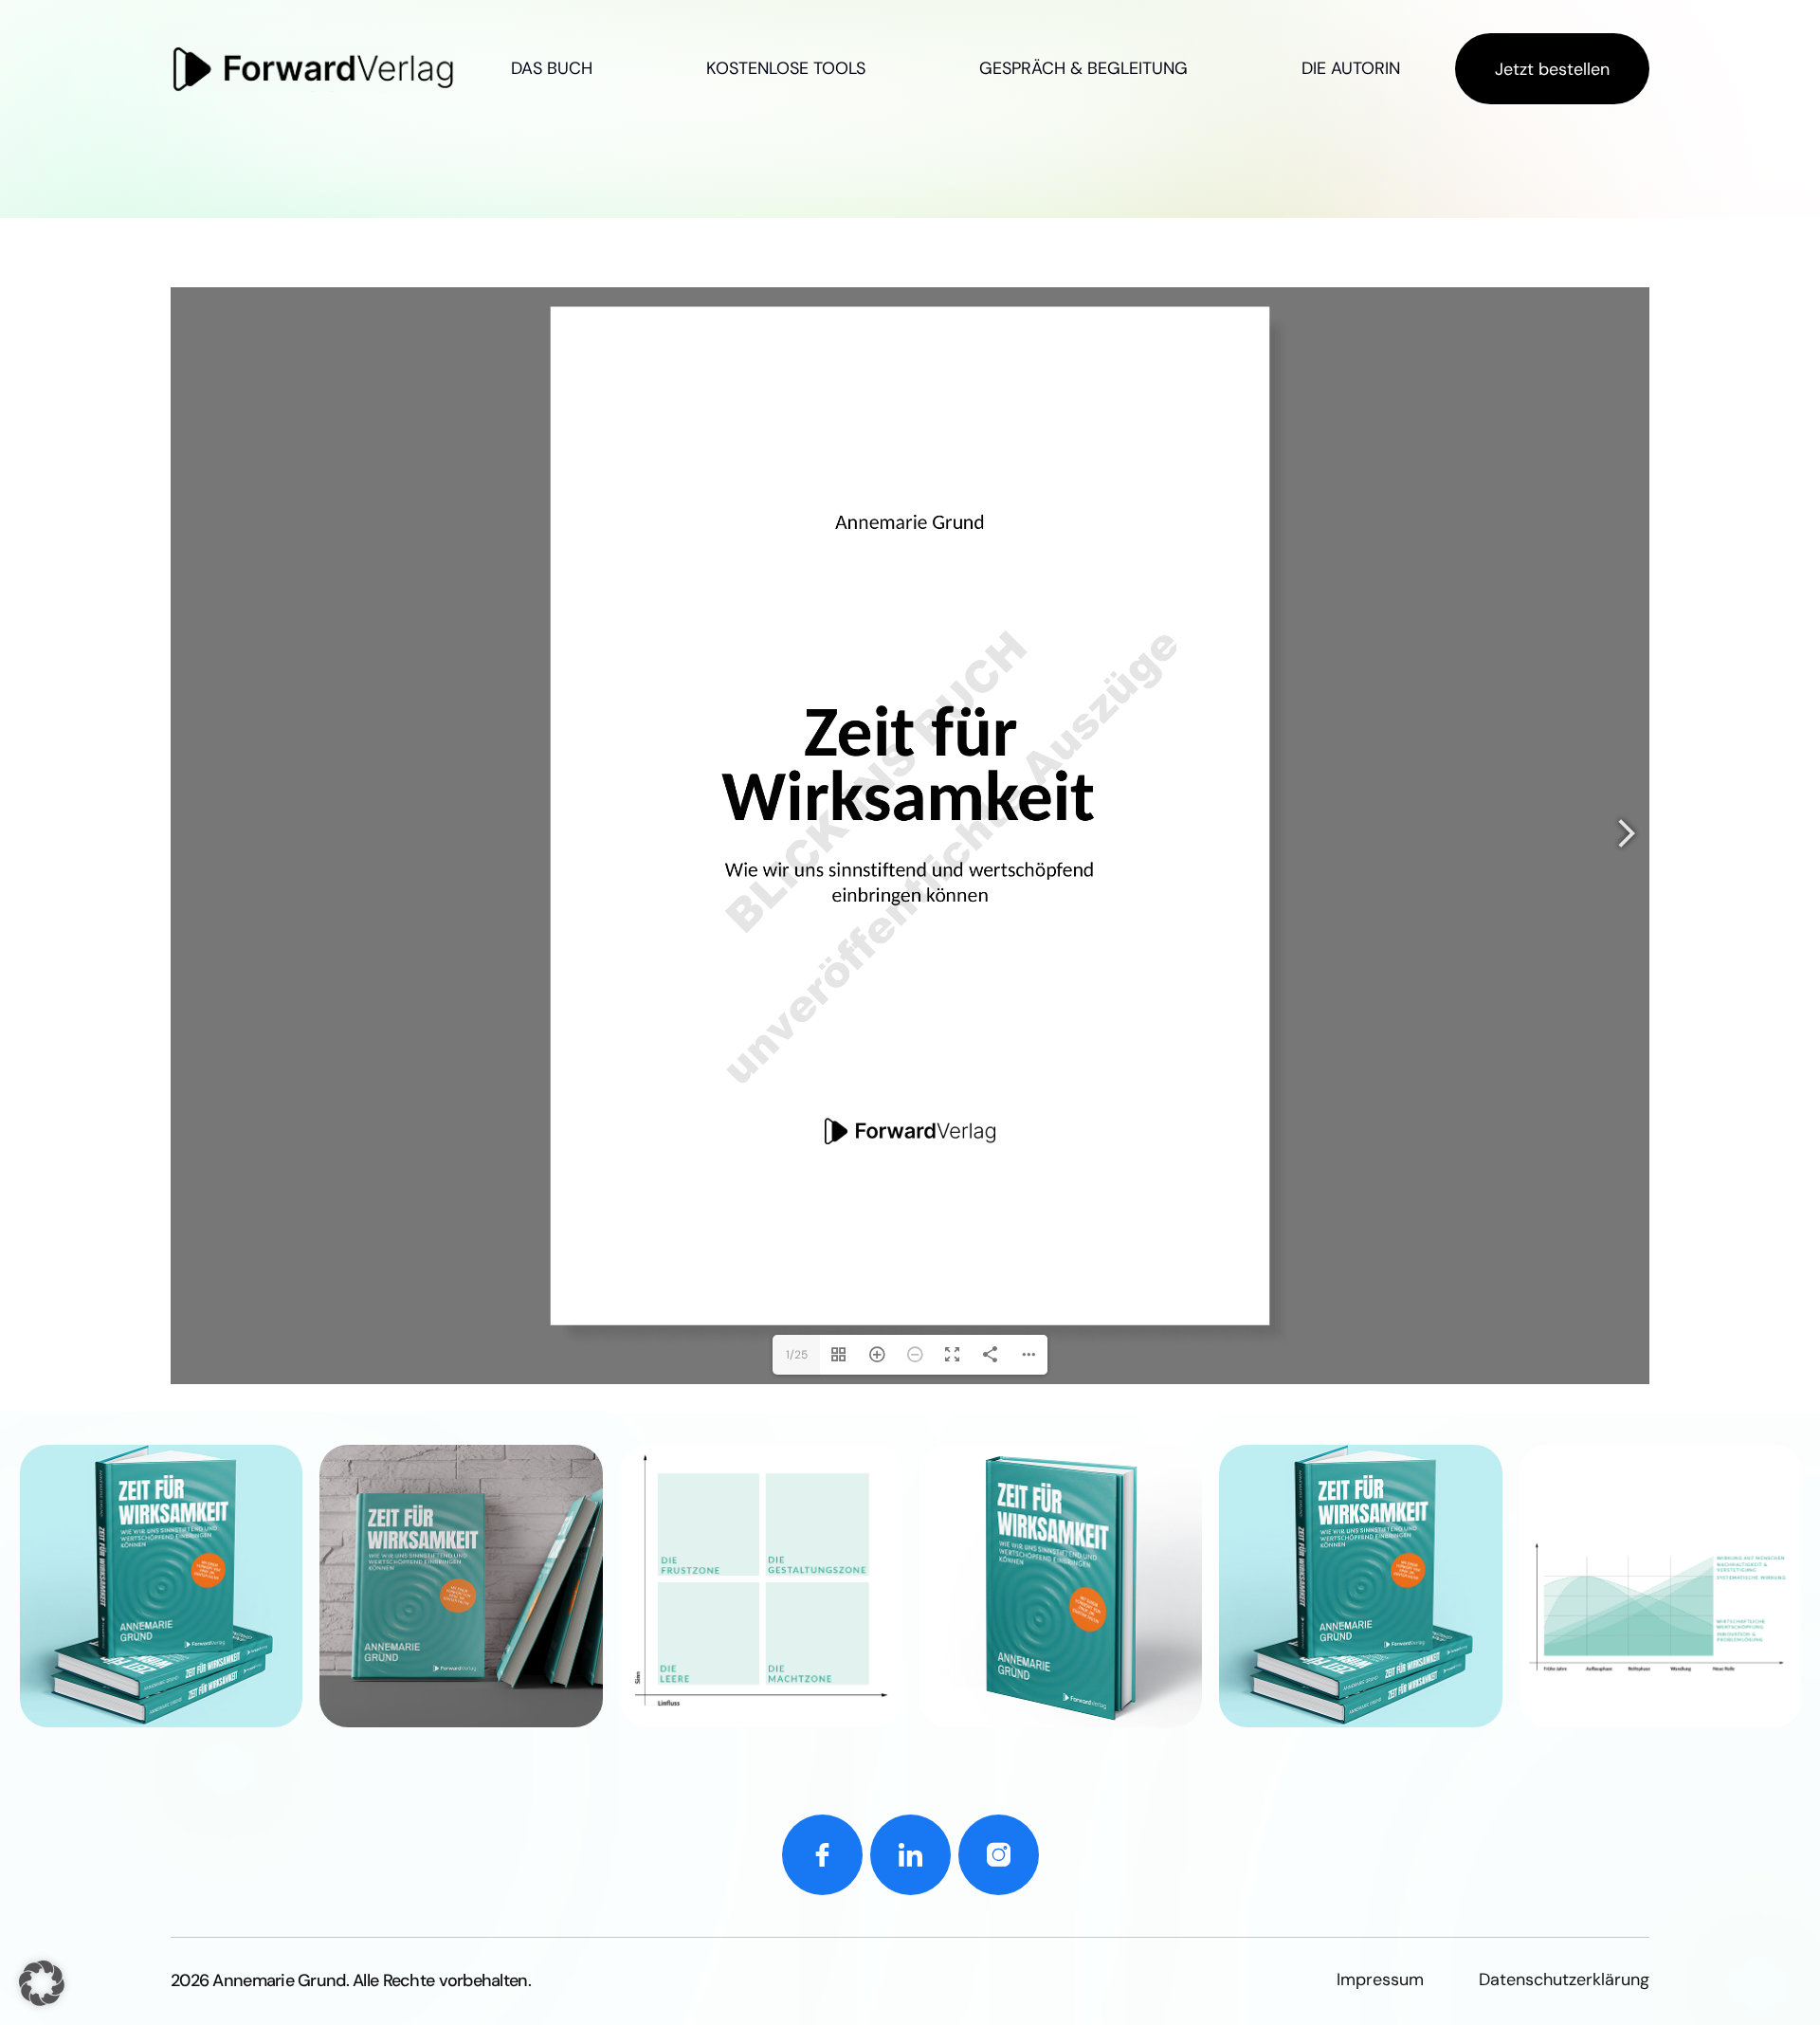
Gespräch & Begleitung (1083, 68)
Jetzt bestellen (1552, 69)
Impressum (1380, 1979)
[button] (42, 1983)
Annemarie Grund (279, 1980)
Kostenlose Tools (786, 68)
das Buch (552, 68)
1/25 (797, 1355)
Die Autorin (1351, 68)
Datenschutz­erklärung (1564, 1979)
